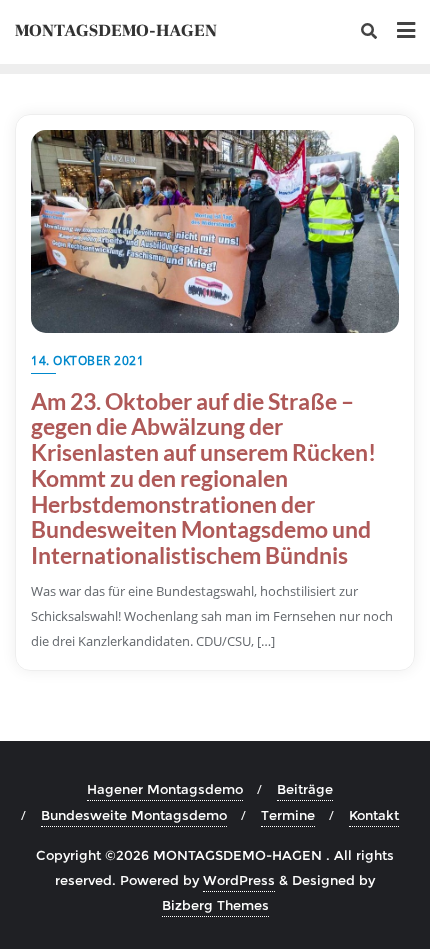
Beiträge (305, 789)
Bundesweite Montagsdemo (134, 815)
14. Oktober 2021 (87, 360)
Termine (288, 815)
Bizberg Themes (215, 905)
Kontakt (374, 815)
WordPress (239, 880)
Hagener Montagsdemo (165, 789)
